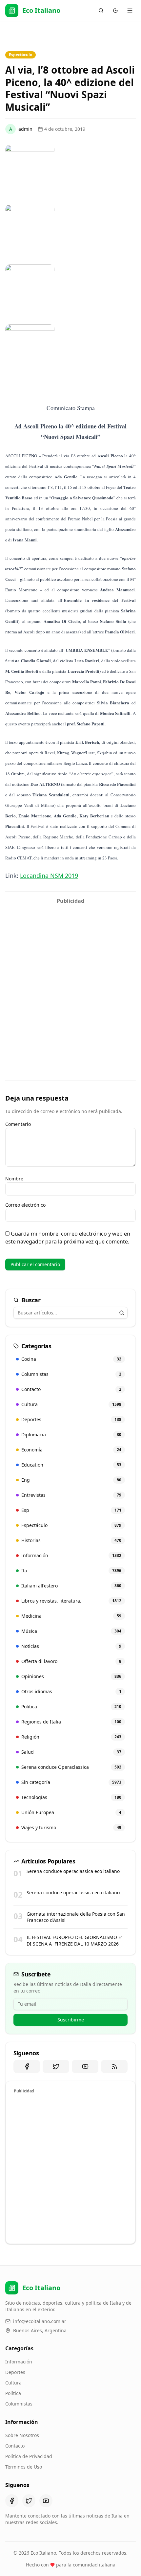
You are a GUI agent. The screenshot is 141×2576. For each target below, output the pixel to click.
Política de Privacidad (29, 2456)
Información (19, 2362)
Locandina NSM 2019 (49, 876)
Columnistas (19, 2404)
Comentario (18, 1124)
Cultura (13, 2383)
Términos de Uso (24, 2467)
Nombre (14, 1179)
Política (13, 2393)
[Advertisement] (70, 978)
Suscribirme (71, 2020)
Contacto (15, 2446)
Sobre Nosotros (22, 2435)
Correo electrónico (25, 1205)
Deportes (15, 2372)
